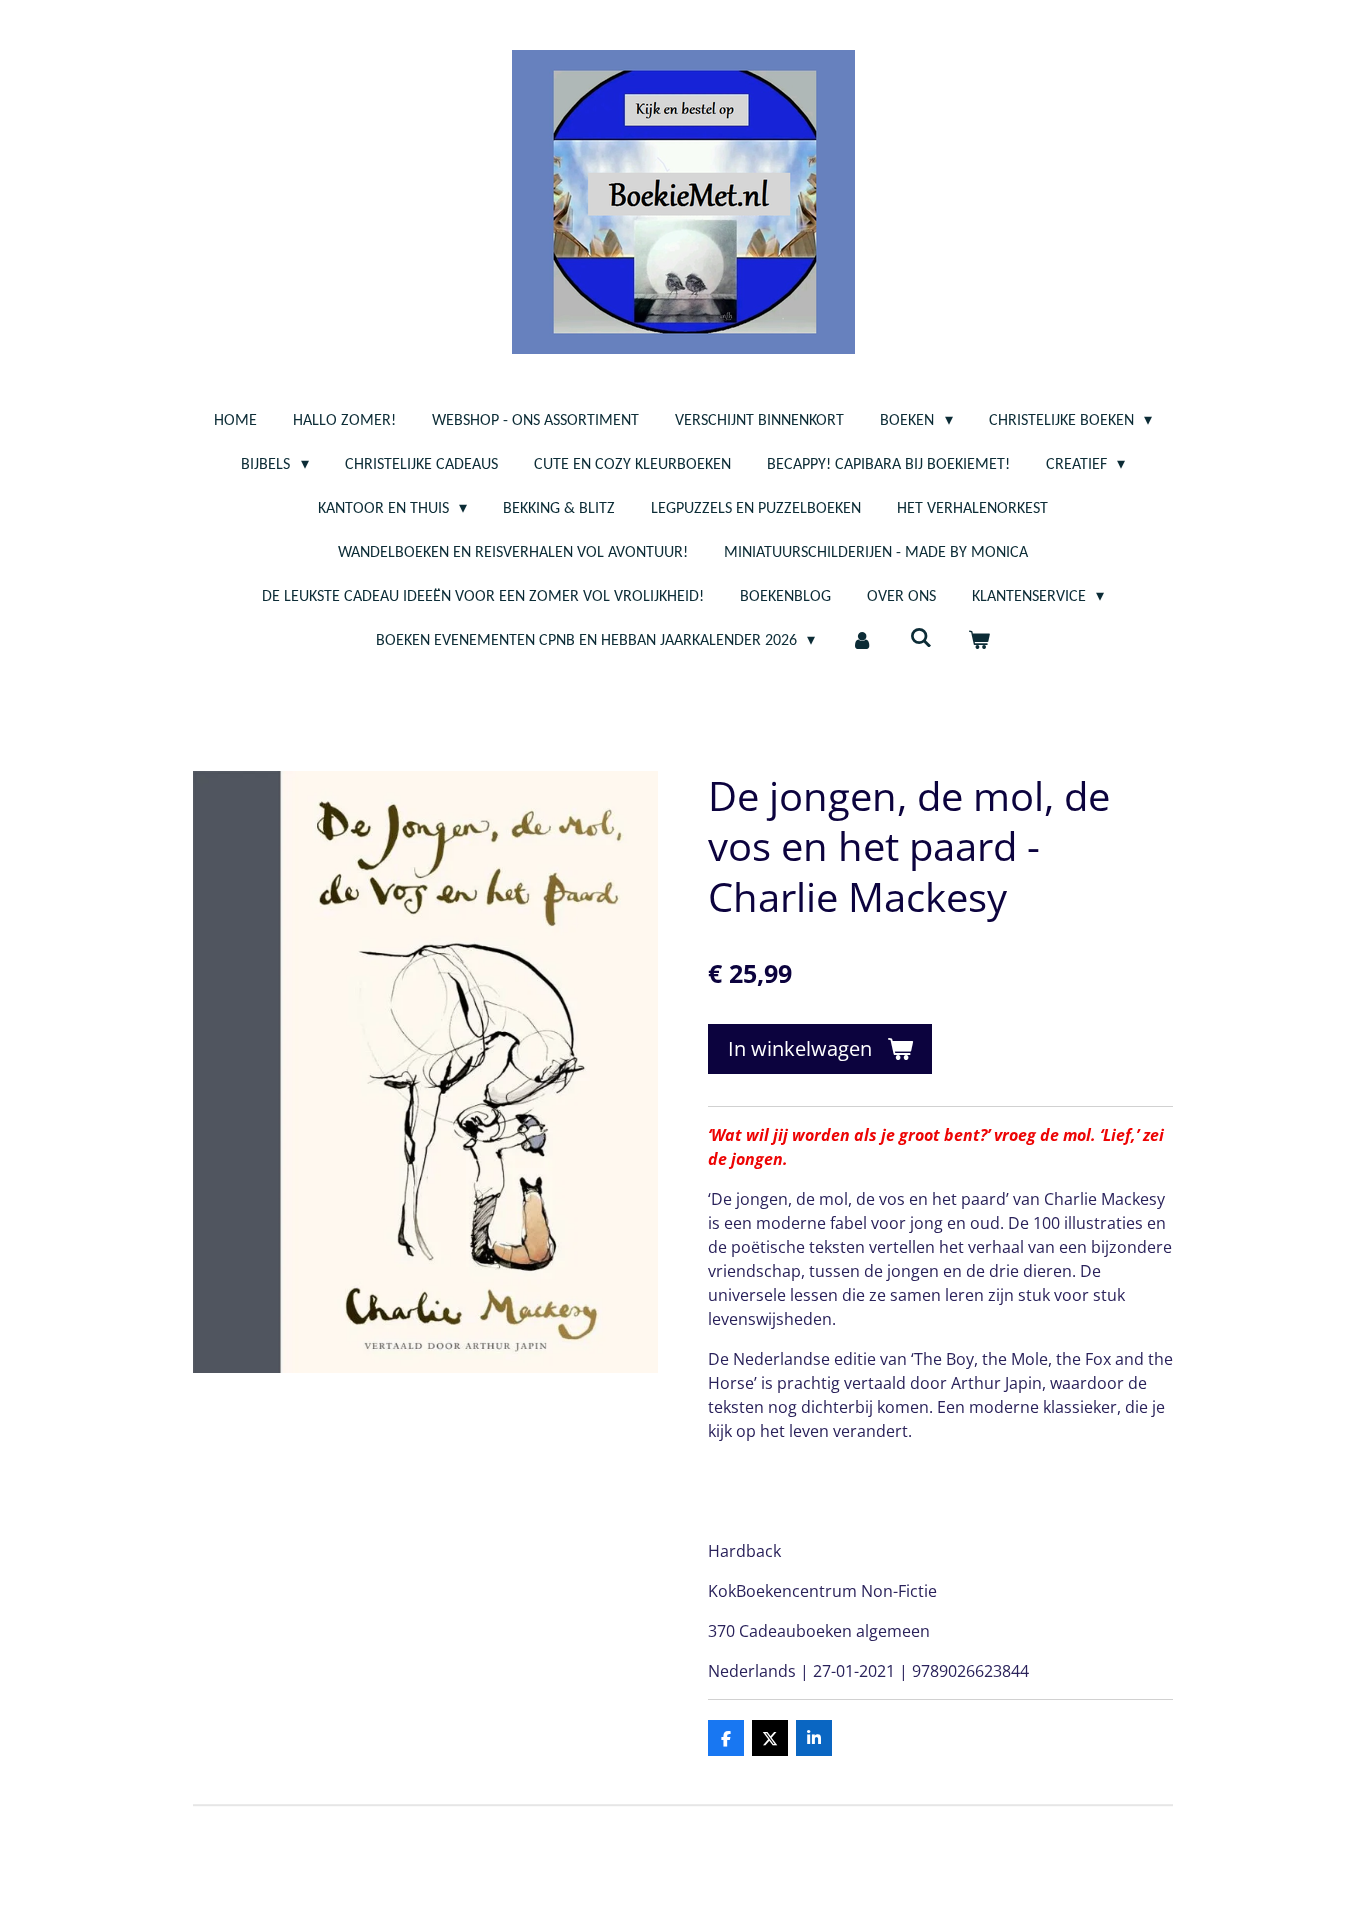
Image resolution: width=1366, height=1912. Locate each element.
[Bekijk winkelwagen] (979, 641)
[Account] (862, 641)
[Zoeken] (921, 639)
